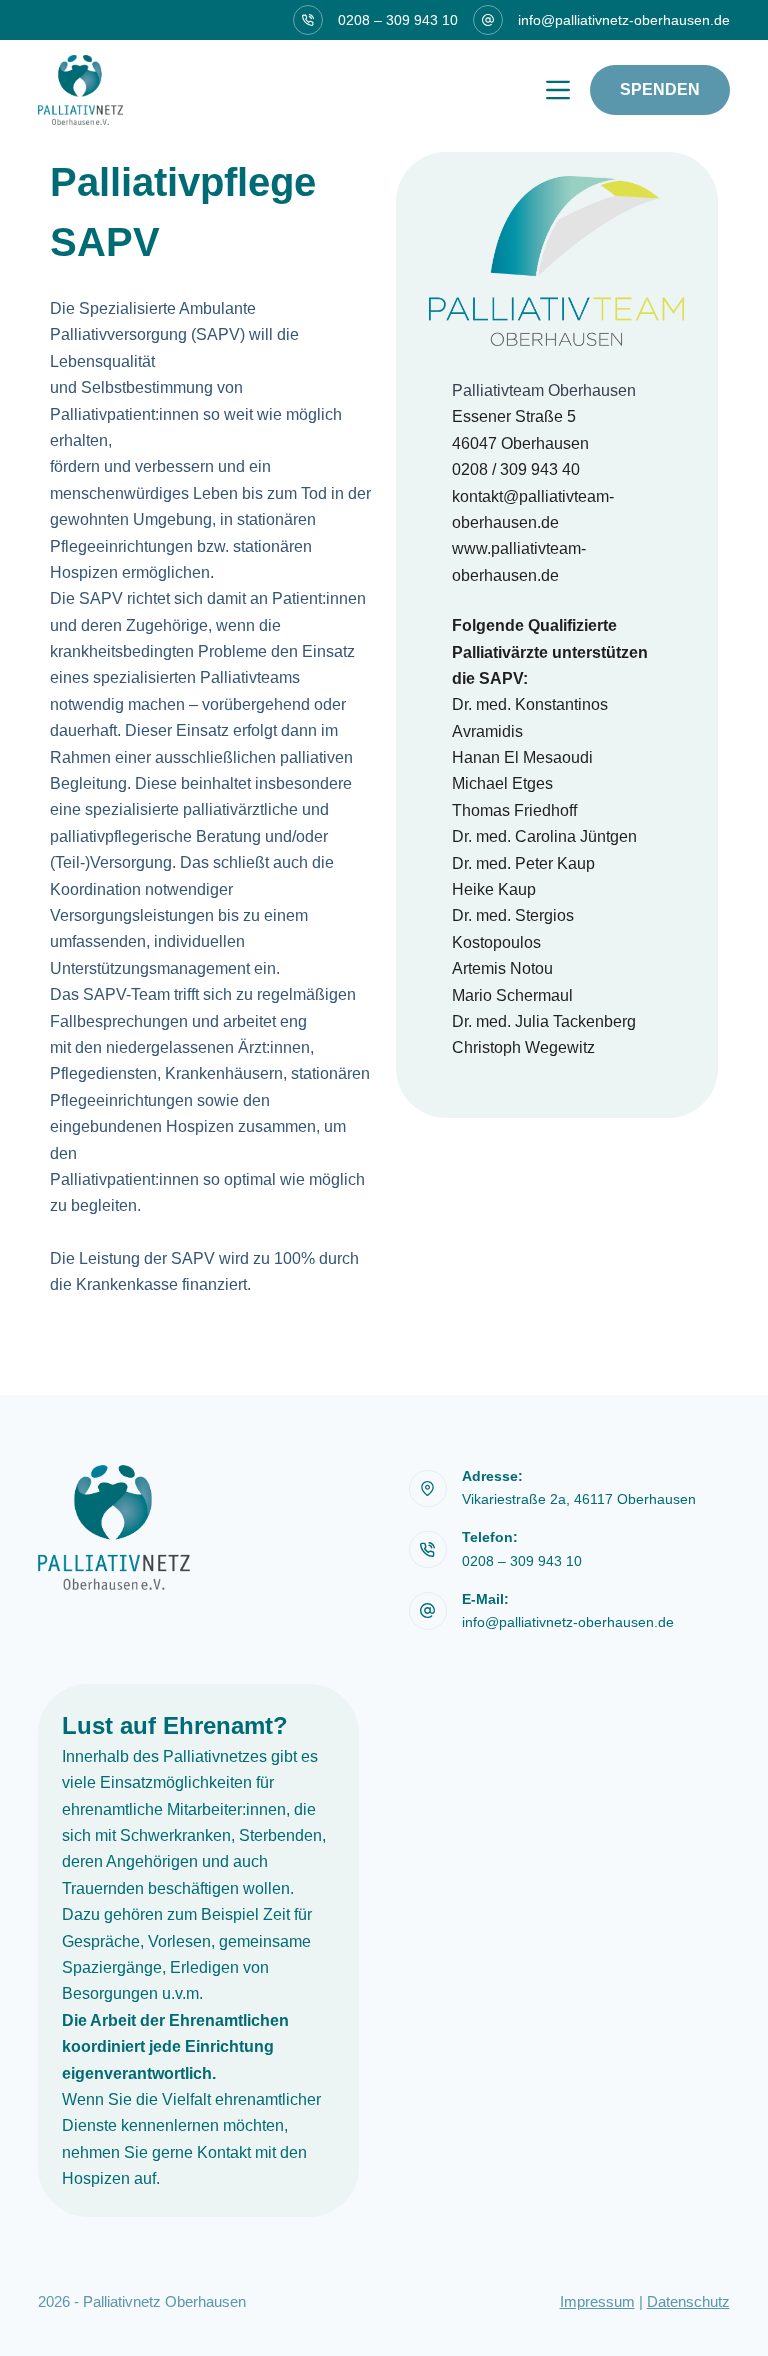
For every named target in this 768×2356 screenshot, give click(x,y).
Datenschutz (688, 2301)
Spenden (660, 89)
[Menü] (558, 90)
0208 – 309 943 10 (398, 20)
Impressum (597, 2301)
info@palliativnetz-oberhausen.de (624, 20)
